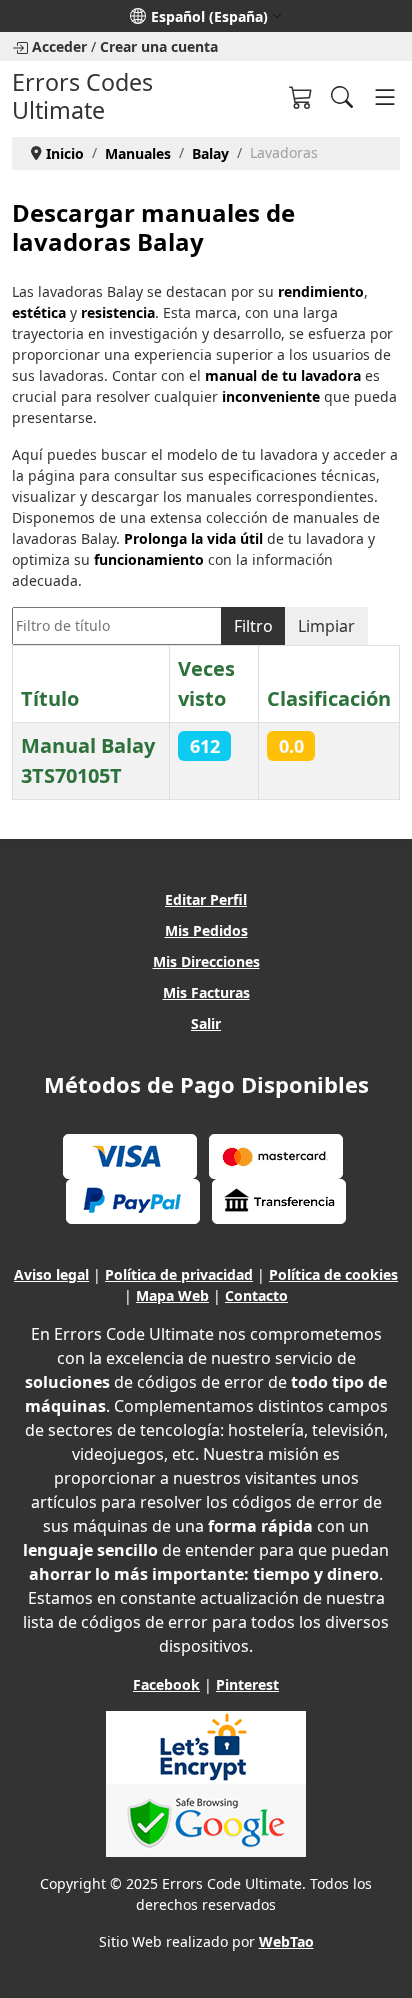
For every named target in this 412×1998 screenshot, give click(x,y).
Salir (206, 1023)
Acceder (59, 46)
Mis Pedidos (206, 930)
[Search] (342, 97)
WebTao (286, 1941)
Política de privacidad (179, 1274)
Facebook (166, 1684)
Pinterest (247, 1684)
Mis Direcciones (206, 961)
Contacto (256, 1295)
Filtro (253, 626)
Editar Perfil (206, 899)
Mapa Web (172, 1295)
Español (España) (209, 16)
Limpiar (326, 626)
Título (50, 698)
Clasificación (329, 698)
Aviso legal (51, 1274)
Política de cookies (333, 1274)
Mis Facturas (206, 992)
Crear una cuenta (159, 46)
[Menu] (385, 97)
